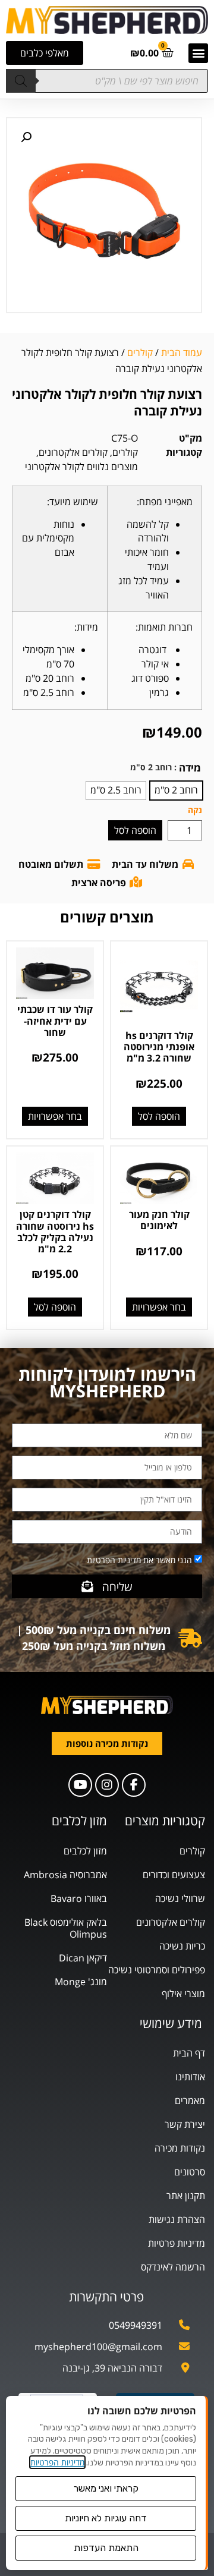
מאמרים (190, 2101)
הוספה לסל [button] (159, 1116)
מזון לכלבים (85, 1851)
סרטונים (190, 2172)
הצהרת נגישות (177, 2219)
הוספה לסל (135, 830)
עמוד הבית (182, 352)
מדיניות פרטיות (177, 2243)
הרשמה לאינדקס (173, 2267)
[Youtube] (80, 1785)
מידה (190, 768)
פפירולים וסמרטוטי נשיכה (157, 1970)
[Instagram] (107, 1785)
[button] (198, 53)
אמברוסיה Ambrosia (65, 1875)
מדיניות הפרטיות (57, 2462)
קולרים (140, 352)
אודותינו (190, 2077)
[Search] (21, 81)
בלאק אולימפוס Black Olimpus (66, 1928)
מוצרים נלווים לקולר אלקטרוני (81, 467)
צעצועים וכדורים (174, 1875)
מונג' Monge (81, 1982)
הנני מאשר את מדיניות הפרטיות (139, 1560)
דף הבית (189, 2053)
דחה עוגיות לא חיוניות (106, 2518)
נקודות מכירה (180, 2148)
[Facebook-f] (134, 1785)
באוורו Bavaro (79, 1898)
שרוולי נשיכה (180, 1898)
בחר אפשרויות (55, 1116)
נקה (195, 810)
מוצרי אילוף (183, 1994)
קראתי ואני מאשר (106, 2488)
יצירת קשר (185, 2124)
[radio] (176, 791)
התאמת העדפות (106, 2548)
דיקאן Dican (83, 1958)
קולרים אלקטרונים (73, 452)
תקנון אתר (186, 2196)
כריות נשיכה (182, 1946)
